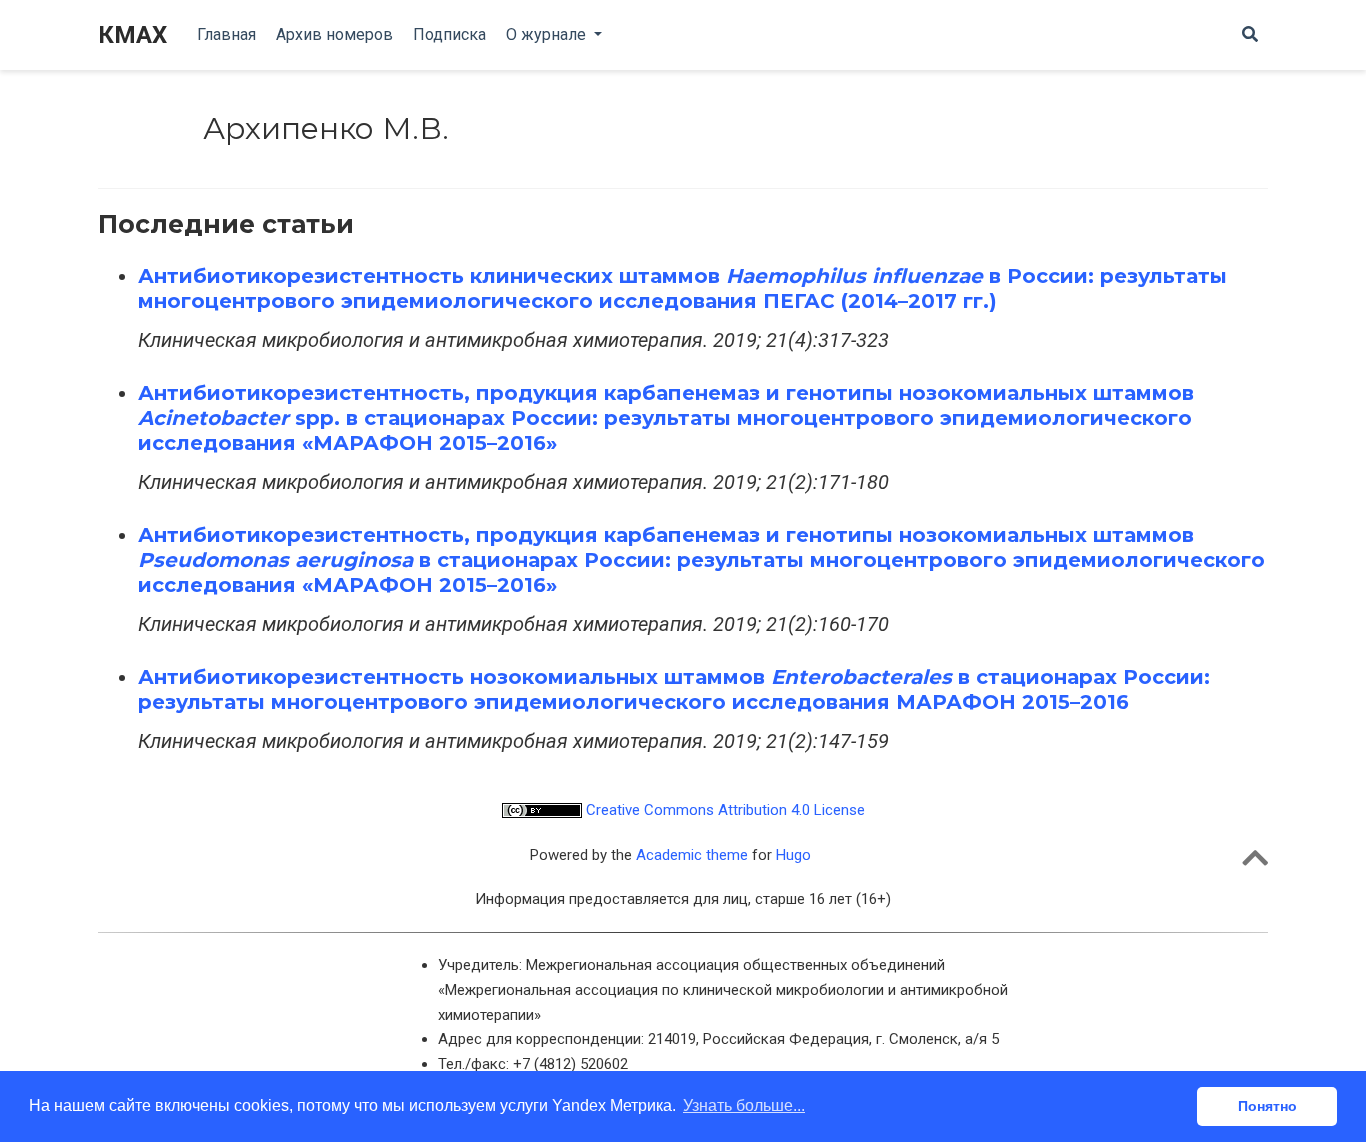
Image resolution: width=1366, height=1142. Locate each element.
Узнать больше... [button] (744, 1105)
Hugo (793, 855)
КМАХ (132, 35)
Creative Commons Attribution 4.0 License (723, 810)
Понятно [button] (1267, 1106)
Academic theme (692, 855)
